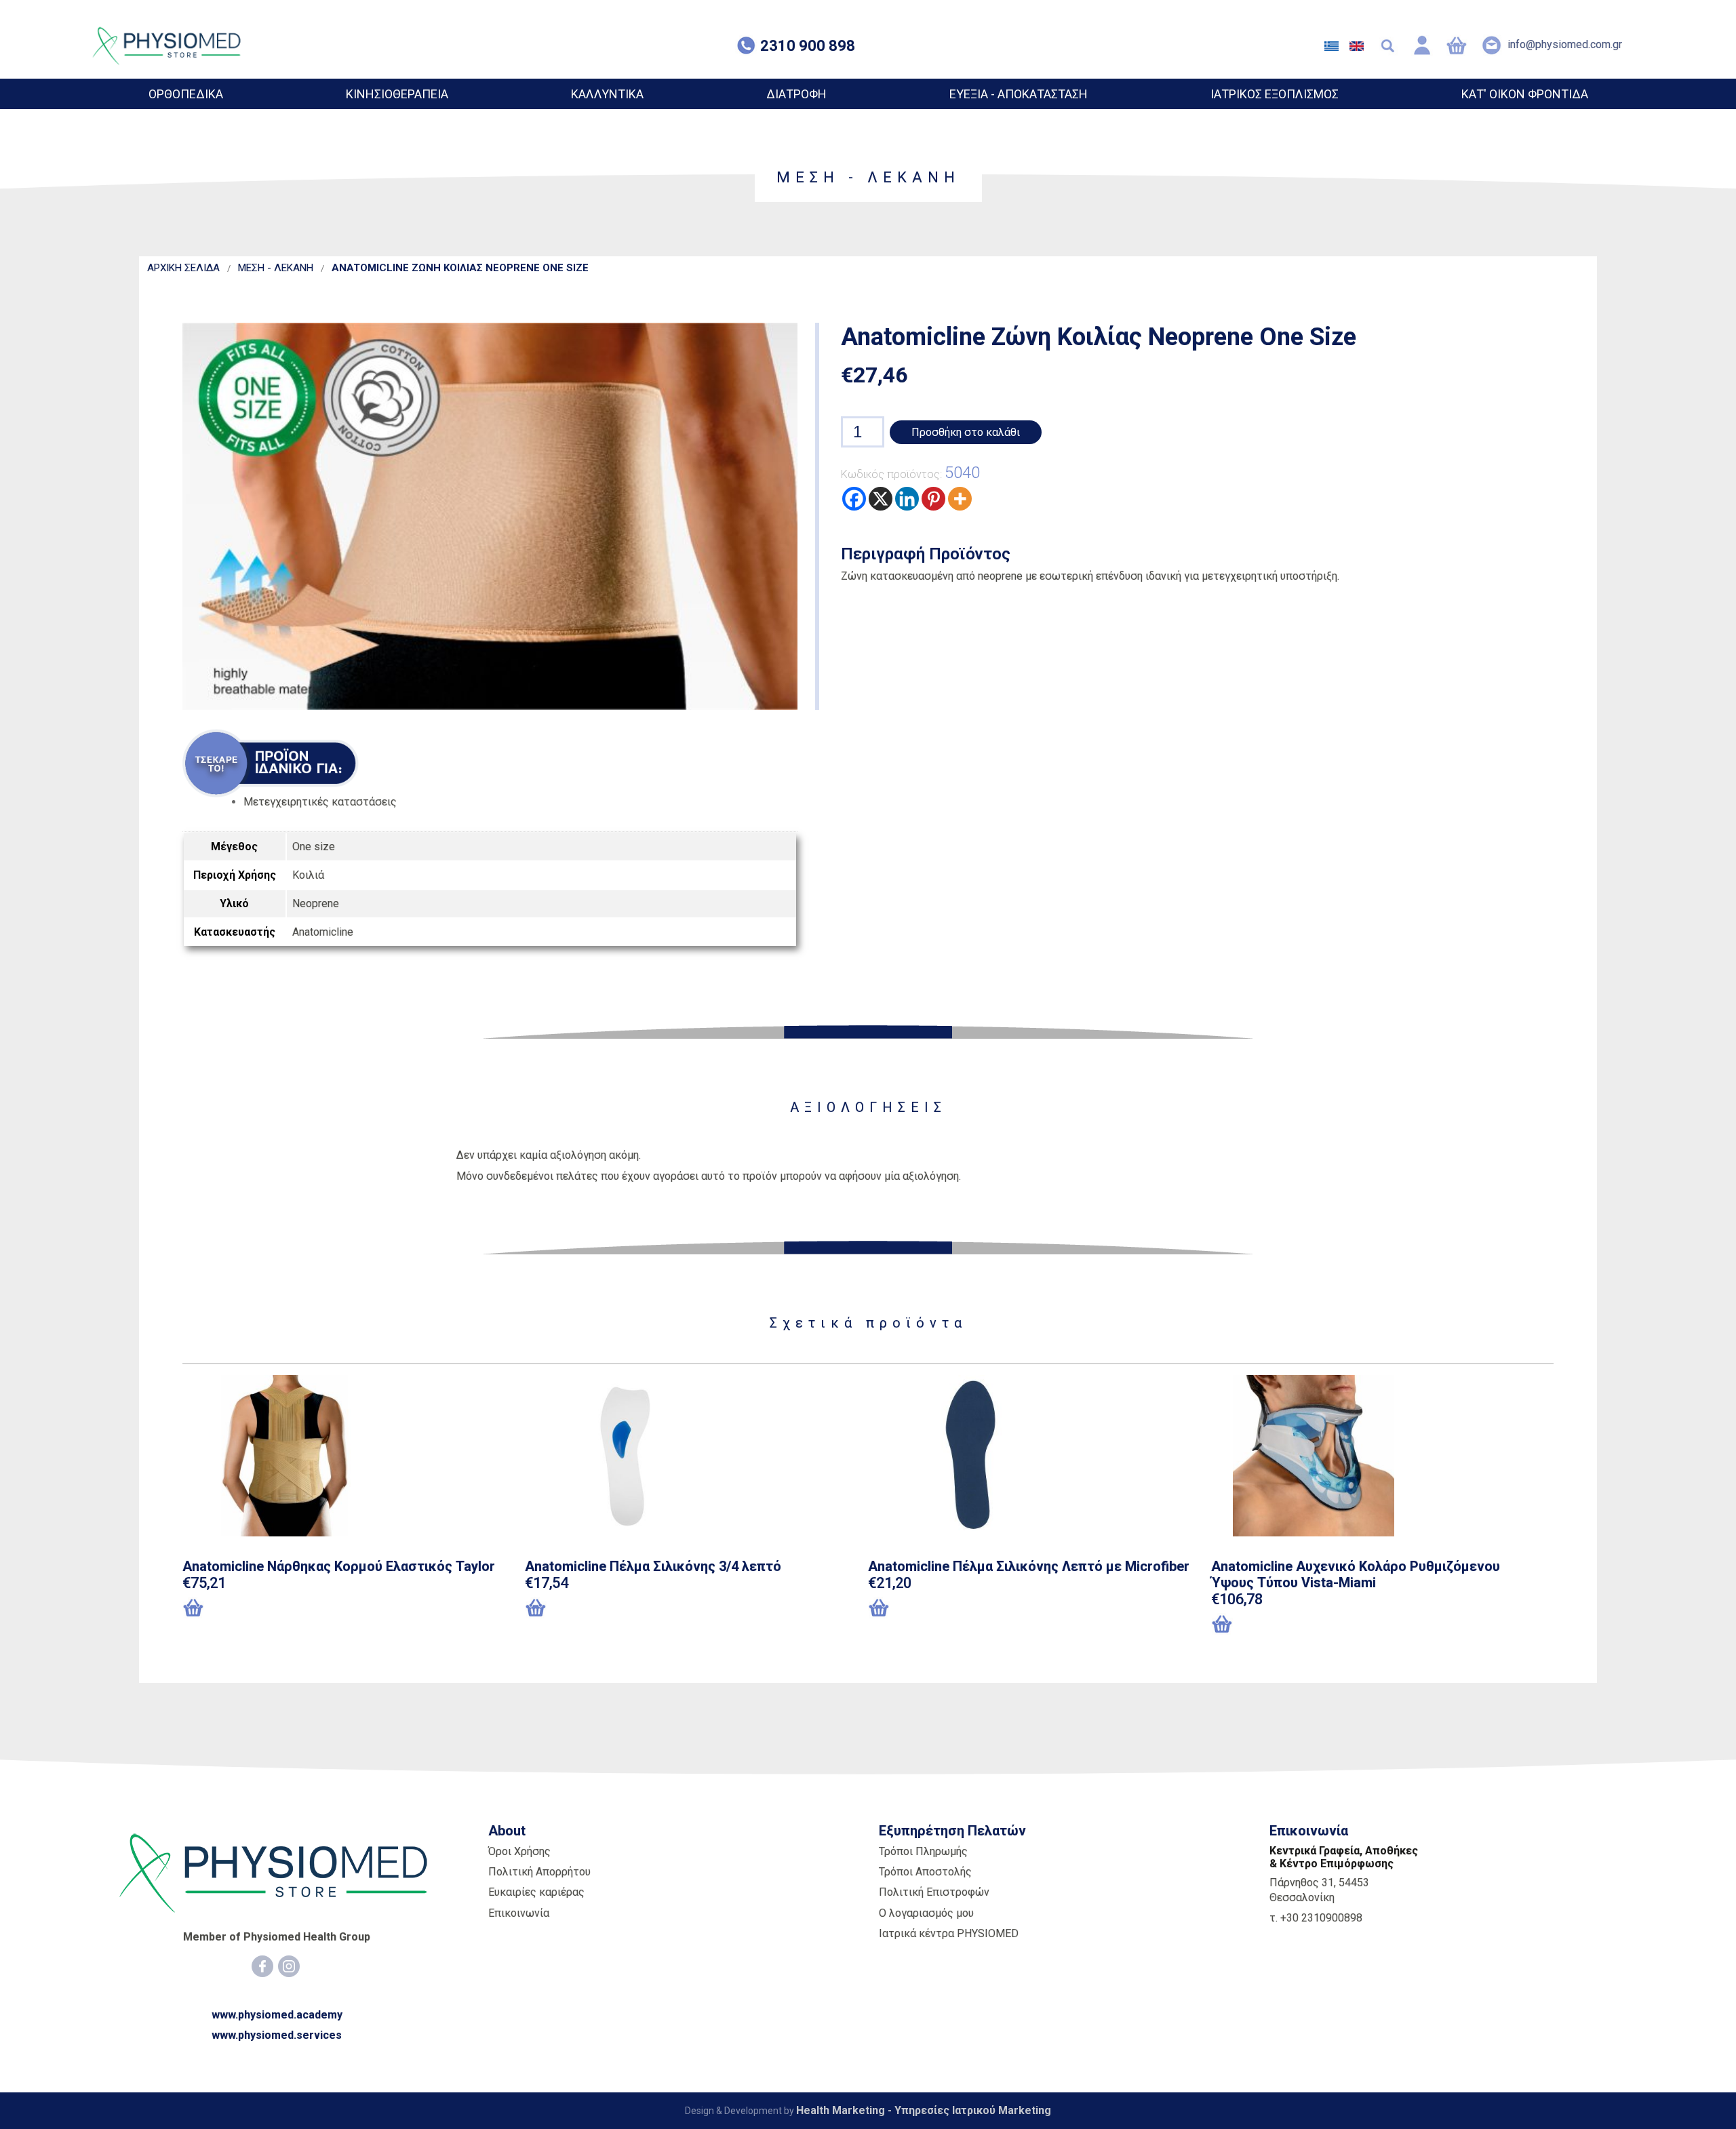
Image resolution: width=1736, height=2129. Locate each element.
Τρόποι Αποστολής (925, 1872)
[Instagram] (289, 1966)
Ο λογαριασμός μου (926, 1913)
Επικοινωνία (519, 1913)
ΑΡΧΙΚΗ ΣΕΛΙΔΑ (183, 268)
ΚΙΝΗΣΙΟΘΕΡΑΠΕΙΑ (397, 94)
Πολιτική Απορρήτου (539, 1872)
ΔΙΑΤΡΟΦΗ (796, 94)
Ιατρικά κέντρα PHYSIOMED (949, 1933)
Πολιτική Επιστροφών (934, 1892)
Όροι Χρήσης (519, 1851)
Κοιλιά (308, 875)
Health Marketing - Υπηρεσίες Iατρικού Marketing (924, 2110)
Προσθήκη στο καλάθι (966, 432)
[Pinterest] (933, 499)
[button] (1281, 1625)
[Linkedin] (907, 499)
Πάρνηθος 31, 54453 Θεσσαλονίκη (1319, 1890)
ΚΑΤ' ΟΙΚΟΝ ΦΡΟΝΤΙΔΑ (1525, 94)
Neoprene (316, 903)
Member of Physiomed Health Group (277, 1937)
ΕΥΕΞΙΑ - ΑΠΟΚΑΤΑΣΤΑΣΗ (1019, 94)
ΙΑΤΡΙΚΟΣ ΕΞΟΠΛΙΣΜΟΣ (1275, 94)
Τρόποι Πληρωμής (923, 1851)
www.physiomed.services (277, 2035)
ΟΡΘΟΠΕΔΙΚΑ (186, 94)
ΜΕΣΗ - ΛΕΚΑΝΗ (276, 268)
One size (314, 847)
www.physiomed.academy (277, 2015)
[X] (881, 499)
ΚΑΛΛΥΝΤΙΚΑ (607, 94)
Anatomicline (323, 932)
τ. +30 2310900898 (1316, 1918)
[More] (960, 499)
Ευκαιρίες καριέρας (536, 1892)
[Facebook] (854, 499)
